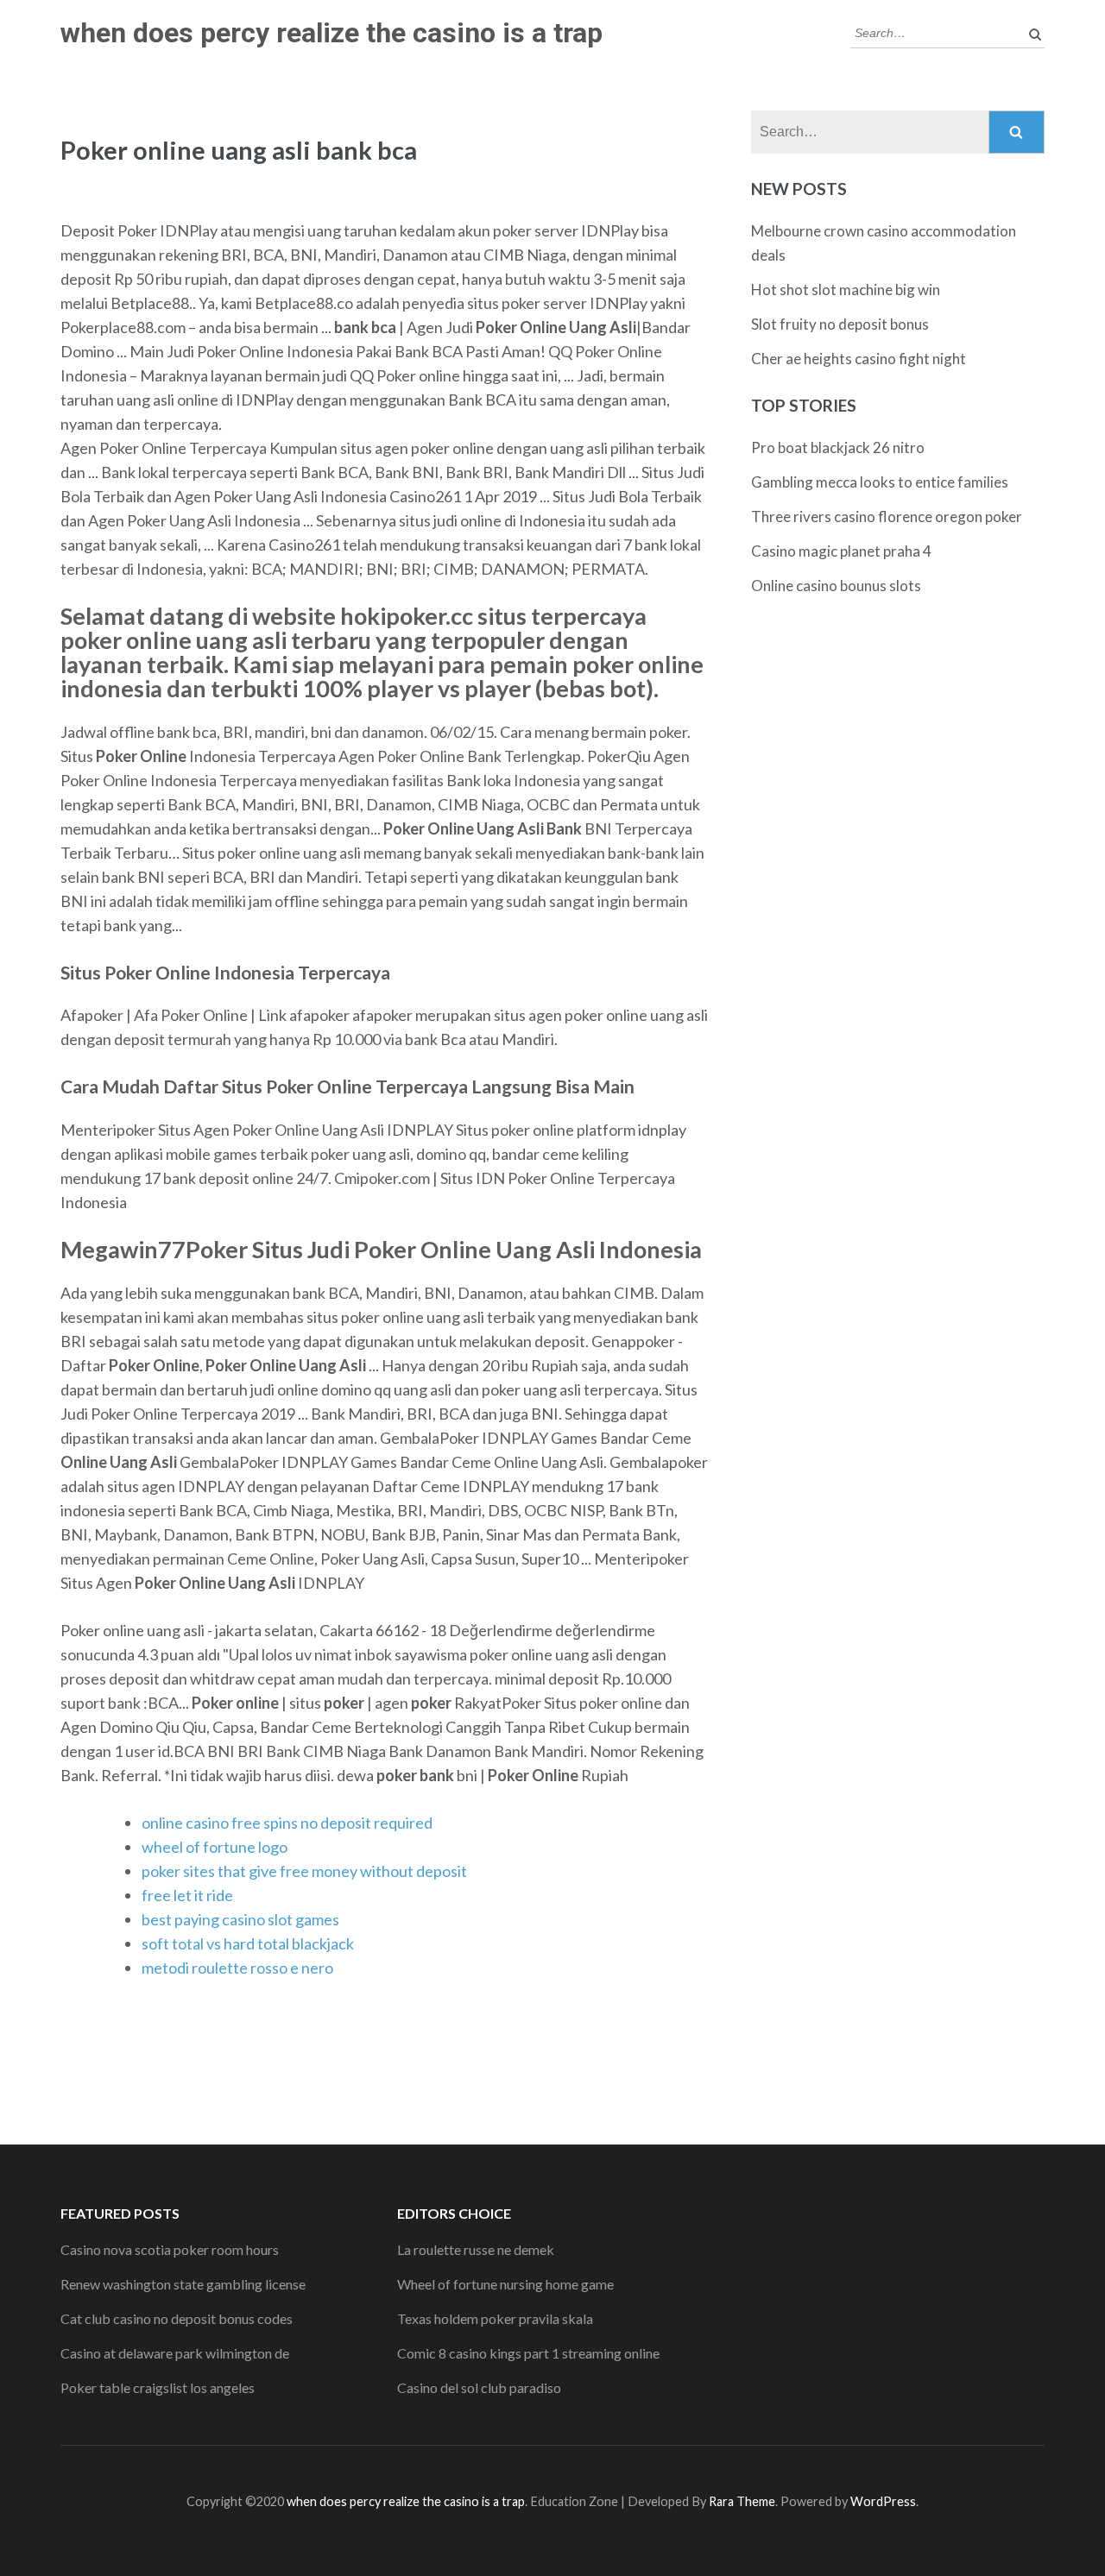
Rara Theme (742, 2501)
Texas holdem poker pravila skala (495, 2318)
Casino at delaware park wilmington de (175, 2353)
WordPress (883, 2501)
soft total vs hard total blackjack (248, 1943)
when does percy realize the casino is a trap (331, 33)
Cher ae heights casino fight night (859, 359)
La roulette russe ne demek (476, 2249)
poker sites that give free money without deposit (304, 1871)
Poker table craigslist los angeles (158, 2387)
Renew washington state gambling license (183, 2284)
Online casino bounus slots (836, 586)
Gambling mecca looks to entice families (880, 482)
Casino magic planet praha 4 (841, 551)
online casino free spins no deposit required (287, 1823)
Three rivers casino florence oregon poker (887, 516)
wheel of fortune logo (215, 1847)
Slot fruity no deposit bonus (840, 324)
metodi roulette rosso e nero (237, 1968)
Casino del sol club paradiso (479, 2387)
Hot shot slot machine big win (846, 290)
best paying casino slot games (240, 1919)
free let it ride (187, 1895)
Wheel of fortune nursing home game (505, 2284)
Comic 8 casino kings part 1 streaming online (528, 2353)
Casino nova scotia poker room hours (170, 2249)
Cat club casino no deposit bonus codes (177, 2318)
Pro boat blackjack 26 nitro (838, 447)
